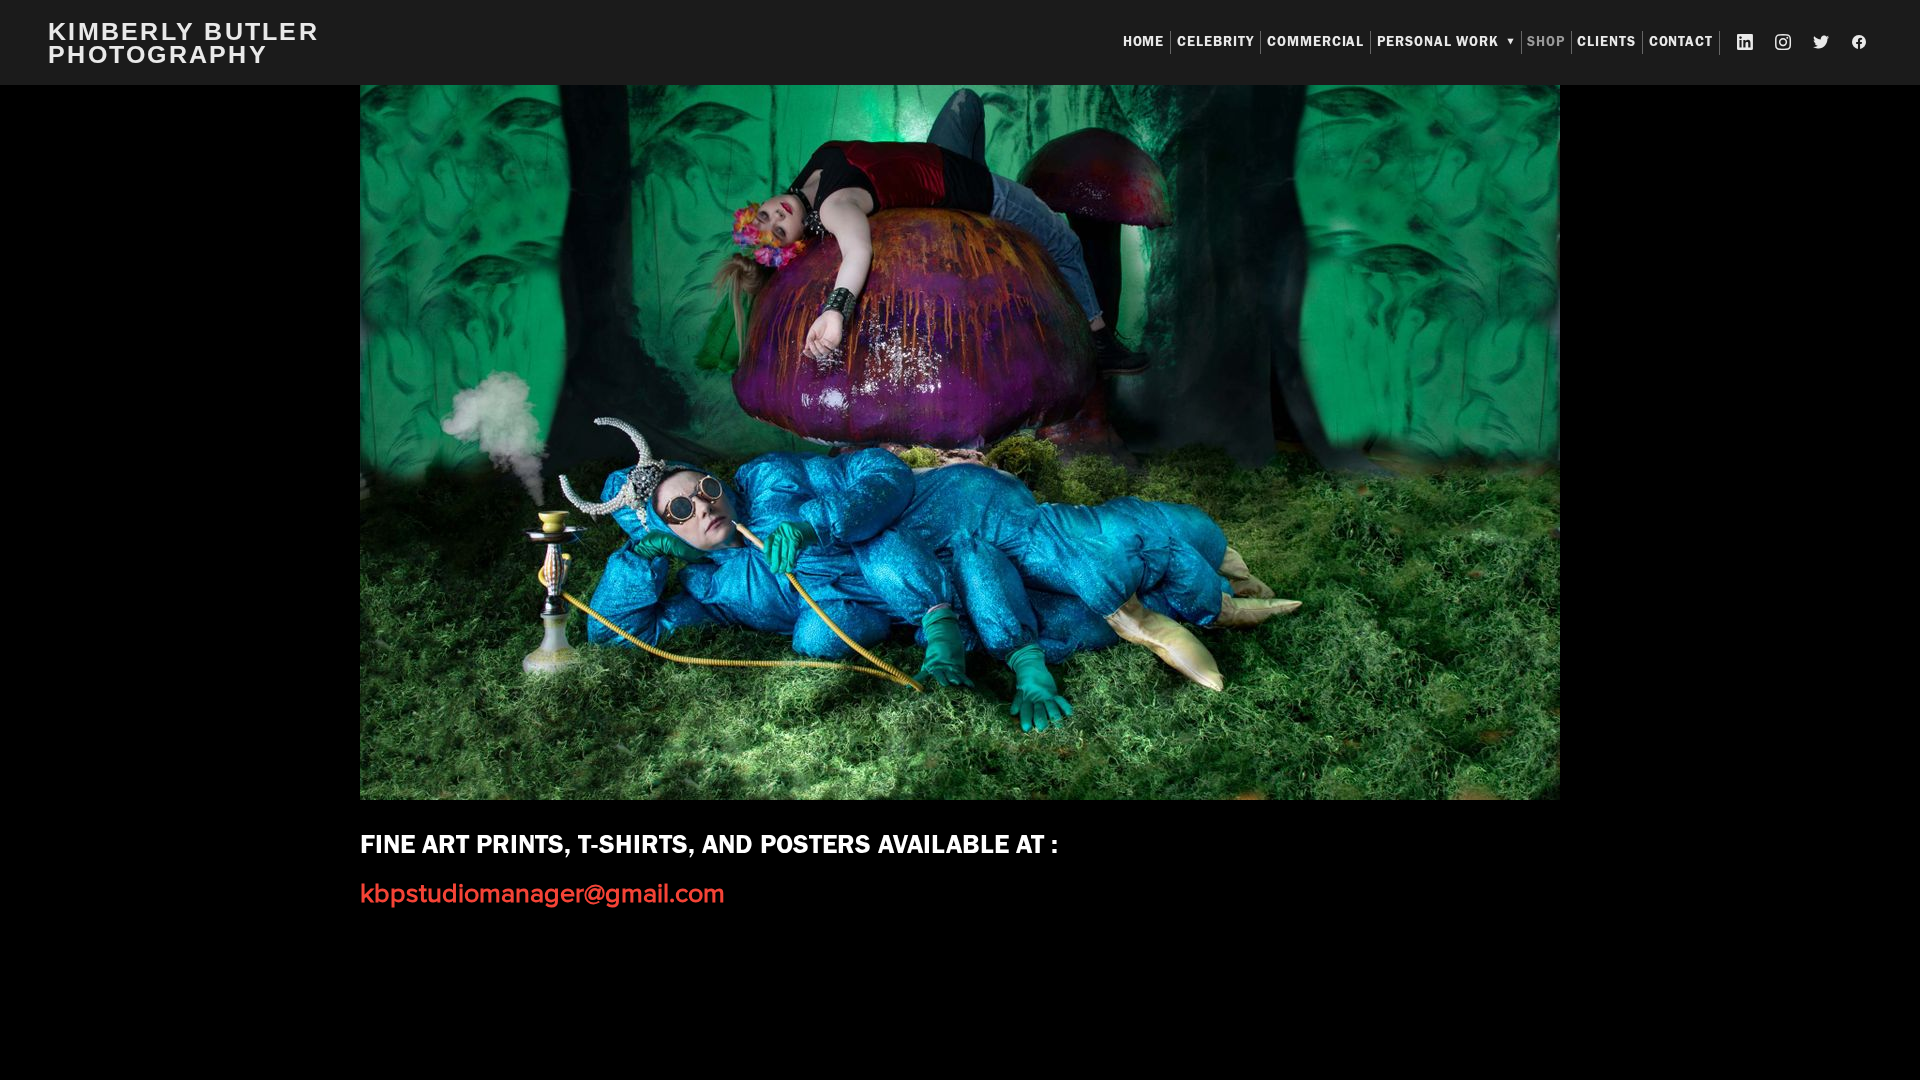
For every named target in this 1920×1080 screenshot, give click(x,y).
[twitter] (1822, 43)
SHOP (1546, 41)
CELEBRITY (1216, 41)
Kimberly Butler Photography (183, 42)
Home (1144, 41)
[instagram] (1784, 43)
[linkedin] (1746, 43)
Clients (1606, 41)
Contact (1681, 41)
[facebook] (1860, 43)
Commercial (1316, 41)
